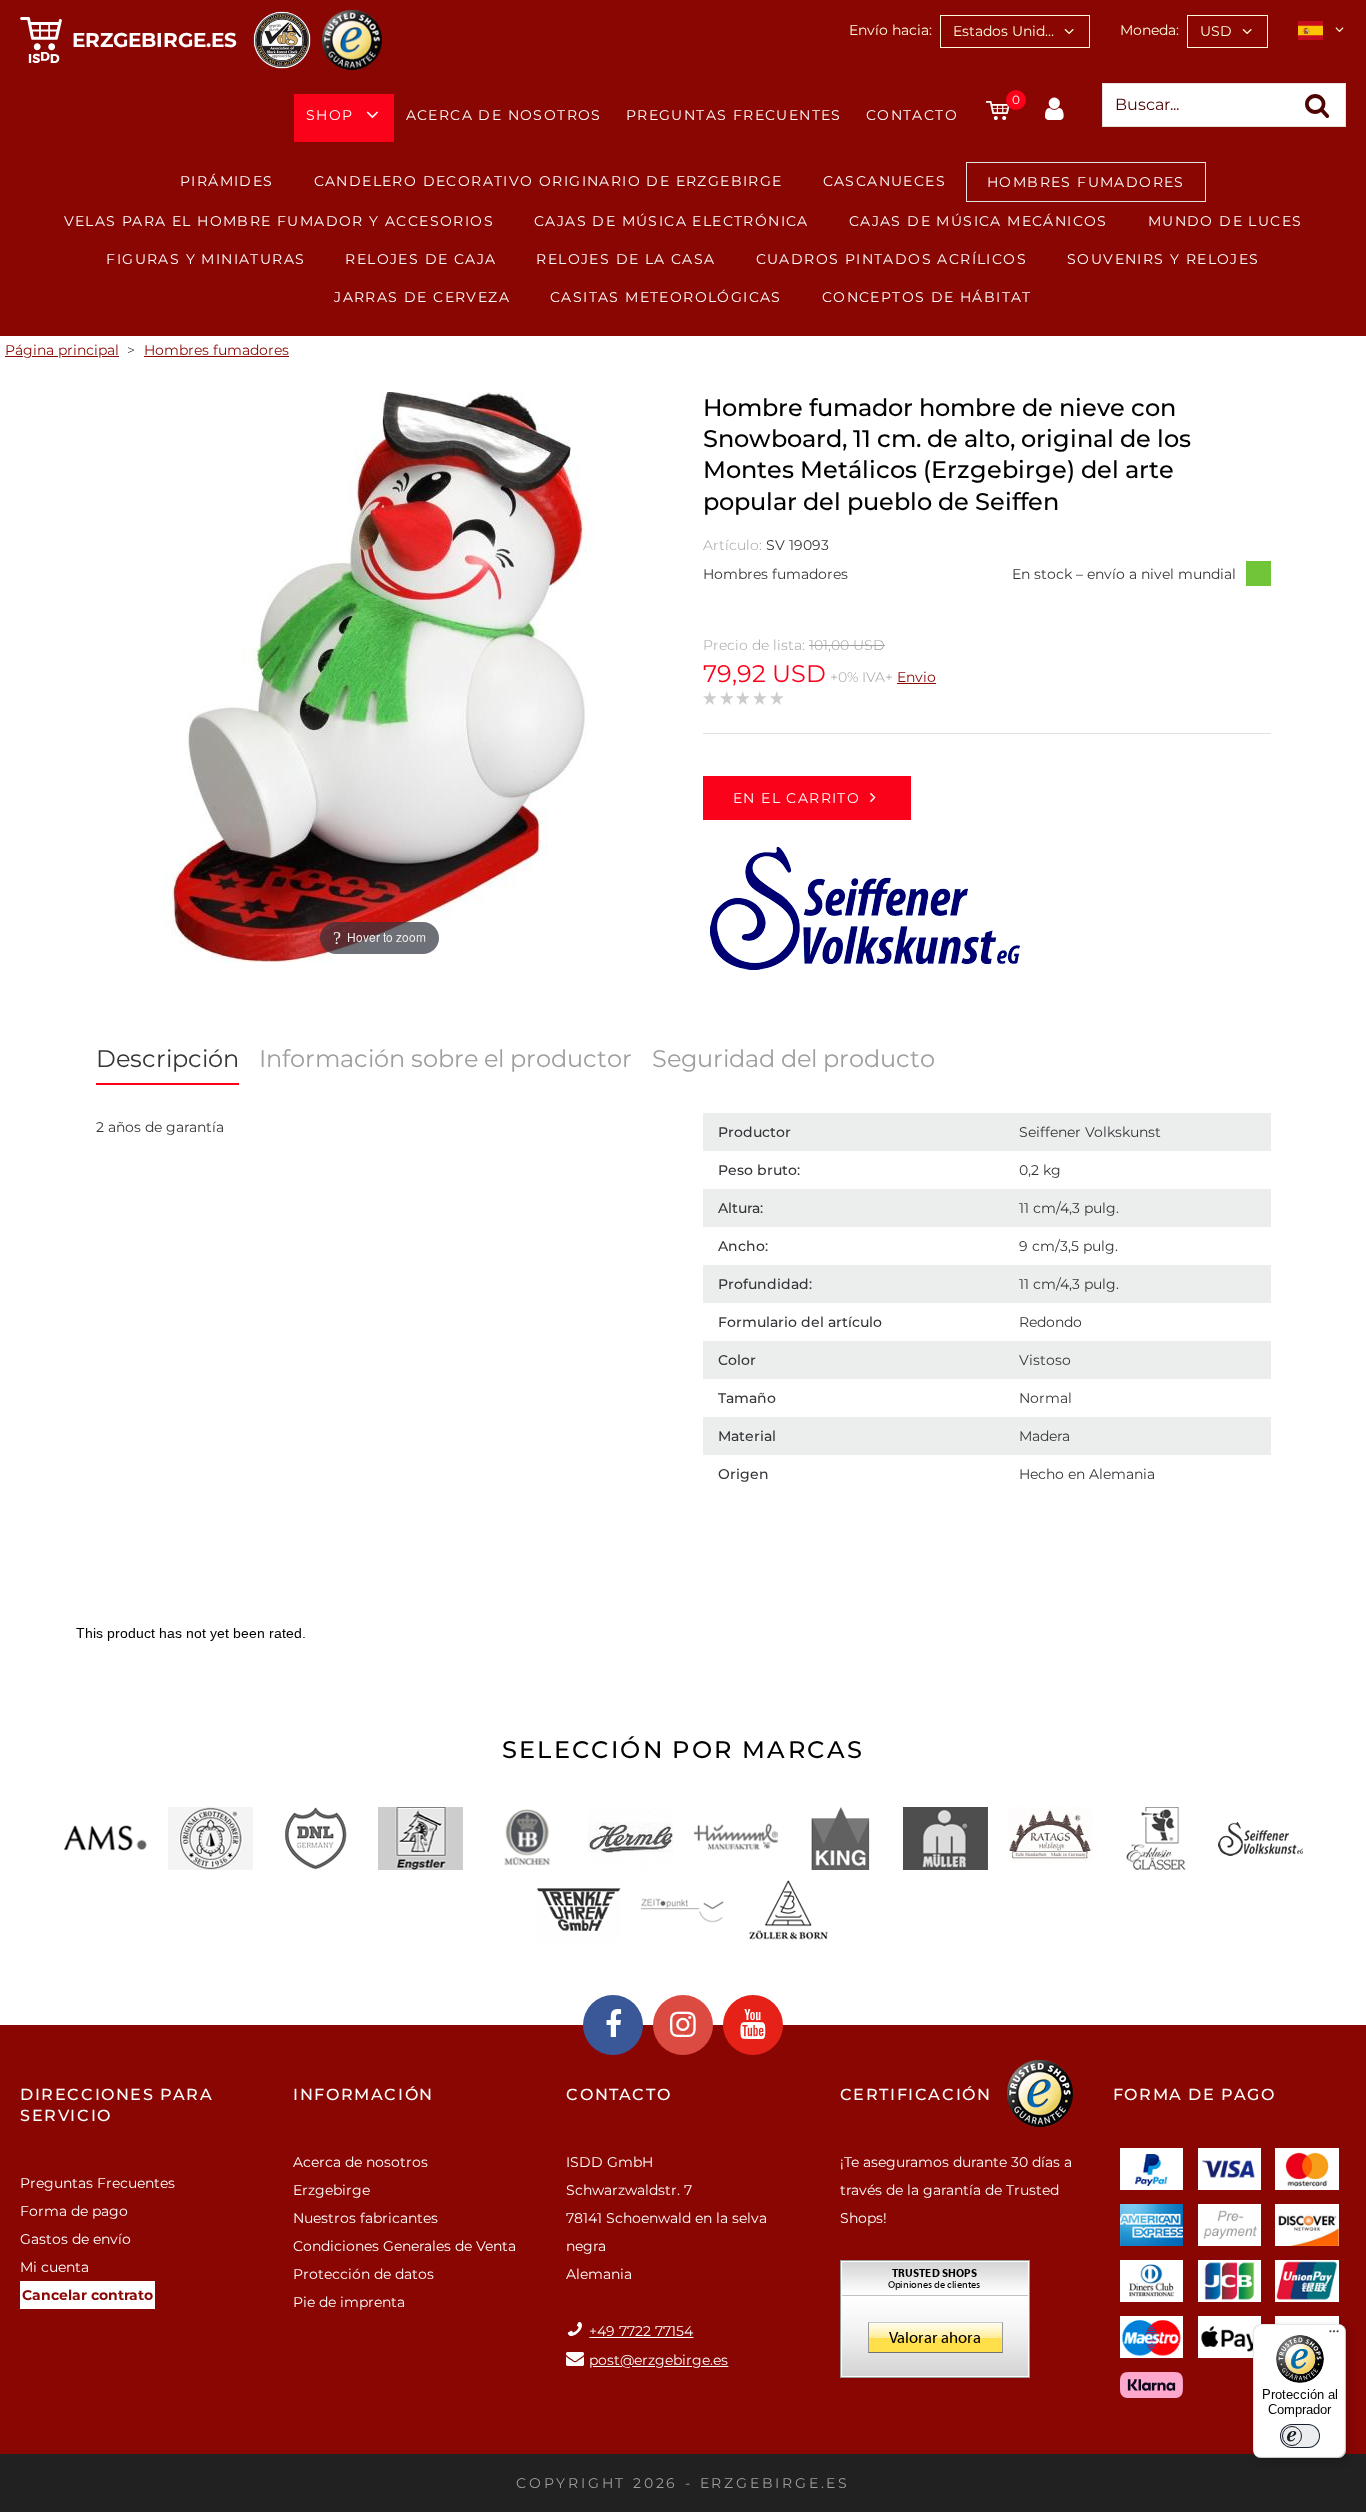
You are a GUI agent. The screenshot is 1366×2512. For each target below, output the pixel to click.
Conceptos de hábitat (927, 297)
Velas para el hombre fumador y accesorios (279, 221)
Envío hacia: (890, 30)
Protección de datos (363, 2274)
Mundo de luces (1225, 221)
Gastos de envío (75, 2239)
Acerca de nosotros (504, 115)
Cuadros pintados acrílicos (891, 259)
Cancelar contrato (87, 2295)
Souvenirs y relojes (1163, 259)
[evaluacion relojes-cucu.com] (935, 2326)
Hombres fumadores (1086, 182)
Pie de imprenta (349, 2302)
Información (363, 2094)
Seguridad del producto (793, 1058)
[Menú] (1334, 2336)
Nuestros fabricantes (365, 2218)
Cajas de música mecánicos (978, 221)
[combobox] (1015, 31)
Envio (916, 677)
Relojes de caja (420, 259)
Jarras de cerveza (422, 297)
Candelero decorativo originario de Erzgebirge (548, 181)
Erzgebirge (331, 2190)
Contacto (912, 115)
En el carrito (796, 798)
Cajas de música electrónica (671, 221)
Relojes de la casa (625, 259)
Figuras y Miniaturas (205, 259)
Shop (330, 115)
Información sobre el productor (445, 1058)
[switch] (1300, 2436)
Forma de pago (74, 2211)
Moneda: (1149, 30)
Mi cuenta (54, 2267)
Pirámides (227, 181)
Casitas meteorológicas (666, 297)
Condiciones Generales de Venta (404, 2246)
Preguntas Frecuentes (734, 115)
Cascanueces (884, 181)
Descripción (167, 1058)
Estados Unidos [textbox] (1007, 31)
